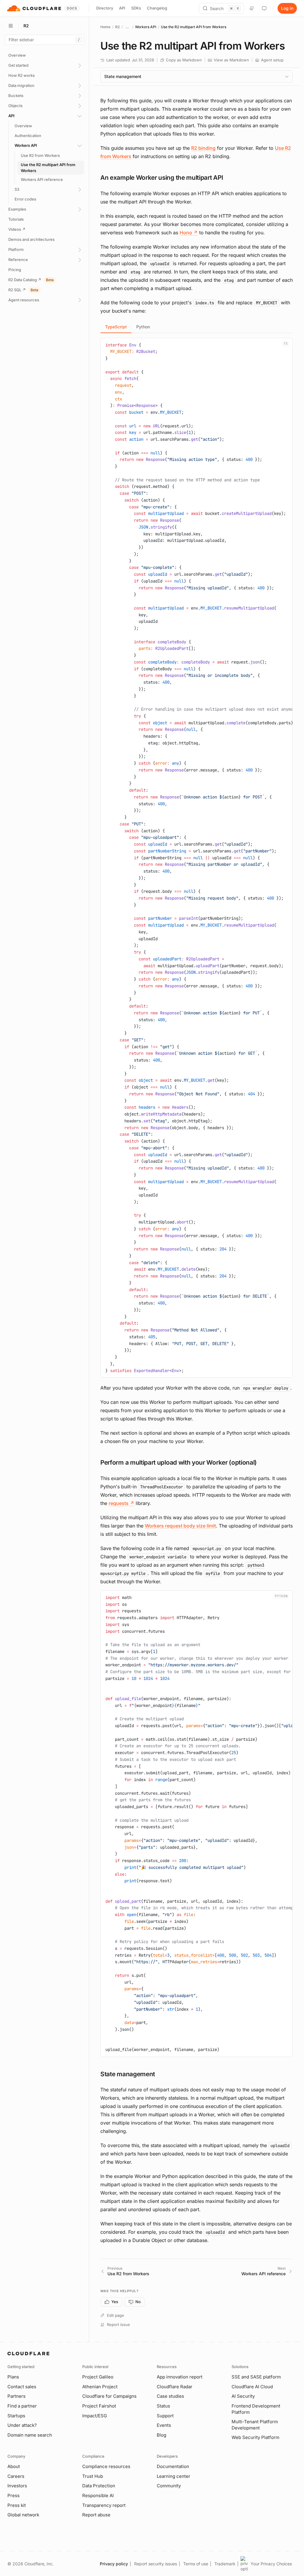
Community (169, 2486)
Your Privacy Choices (271, 2564)
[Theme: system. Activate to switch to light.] (264, 8)
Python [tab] (143, 327)
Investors (17, 2486)
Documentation (173, 2466)
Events (164, 2425)
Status (163, 2406)
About (14, 2466)
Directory (105, 8)
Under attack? (22, 2425)
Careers (16, 2476)
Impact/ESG (95, 2416)
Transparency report (104, 2505)
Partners (16, 2396)
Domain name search (30, 2435)
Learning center (174, 2476)
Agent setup (272, 60)
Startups (16, 2416)
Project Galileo (98, 2377)
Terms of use (196, 2564)
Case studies (170, 2396)
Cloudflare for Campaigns (109, 2396)
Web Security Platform (255, 2437)
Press (14, 2495)
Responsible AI (98, 2495)
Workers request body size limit (180, 1526)
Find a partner (22, 2406)
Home (105, 27)
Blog (161, 2435)
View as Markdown (231, 60)
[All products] (11, 26)
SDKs (136, 8)
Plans (13, 2377)
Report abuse (96, 2515)
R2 (117, 27)
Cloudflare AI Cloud (252, 2387)
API (122, 8)
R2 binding (203, 148)
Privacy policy (114, 2564)
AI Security (243, 2396)
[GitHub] (252, 8)
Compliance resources (106, 2466)
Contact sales (22, 2387)
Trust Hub (93, 2476)
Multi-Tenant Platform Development (255, 2425)
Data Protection (99, 2486)
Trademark (225, 2564)
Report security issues (156, 2564)
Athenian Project (100, 2387)
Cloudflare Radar (175, 2387)
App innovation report (180, 2377)
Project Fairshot (99, 2406)
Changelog (157, 8)
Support (165, 2416)
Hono (189, 233)
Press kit (17, 2505)
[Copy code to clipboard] (286, 345)
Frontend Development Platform (256, 2409)
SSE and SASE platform (256, 2377)
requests (121, 1503)
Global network (23, 2515)
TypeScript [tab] (116, 327)
